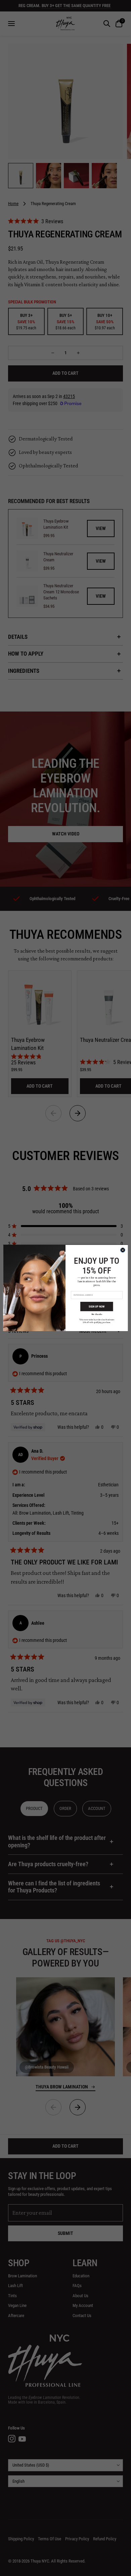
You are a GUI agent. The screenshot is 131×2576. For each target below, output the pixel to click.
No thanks (97, 1314)
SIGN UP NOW (97, 1306)
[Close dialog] (123, 1250)
